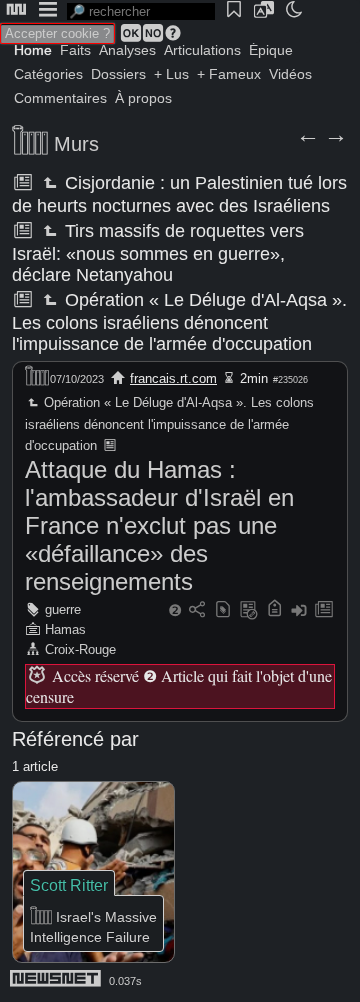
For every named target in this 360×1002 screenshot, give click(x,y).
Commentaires (60, 98)
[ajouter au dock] (299, 610)
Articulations (202, 50)
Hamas (65, 629)
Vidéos (290, 74)
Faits (75, 50)
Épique (271, 50)
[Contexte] (249, 610)
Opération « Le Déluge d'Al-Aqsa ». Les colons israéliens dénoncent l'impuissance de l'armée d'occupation (179, 322)
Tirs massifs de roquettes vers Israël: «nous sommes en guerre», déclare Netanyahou (158, 253)
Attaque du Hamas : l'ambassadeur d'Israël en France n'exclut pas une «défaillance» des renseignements (159, 525)
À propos (143, 98)
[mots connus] (274, 610)
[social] (197, 610)
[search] (141, 11)
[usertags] (223, 610)
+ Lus (171, 74)
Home (33, 50)
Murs (76, 144)
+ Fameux (229, 74)
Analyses (127, 50)
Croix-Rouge (80, 649)
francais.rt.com (173, 378)
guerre (63, 609)
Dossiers (118, 74)
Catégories (48, 74)
